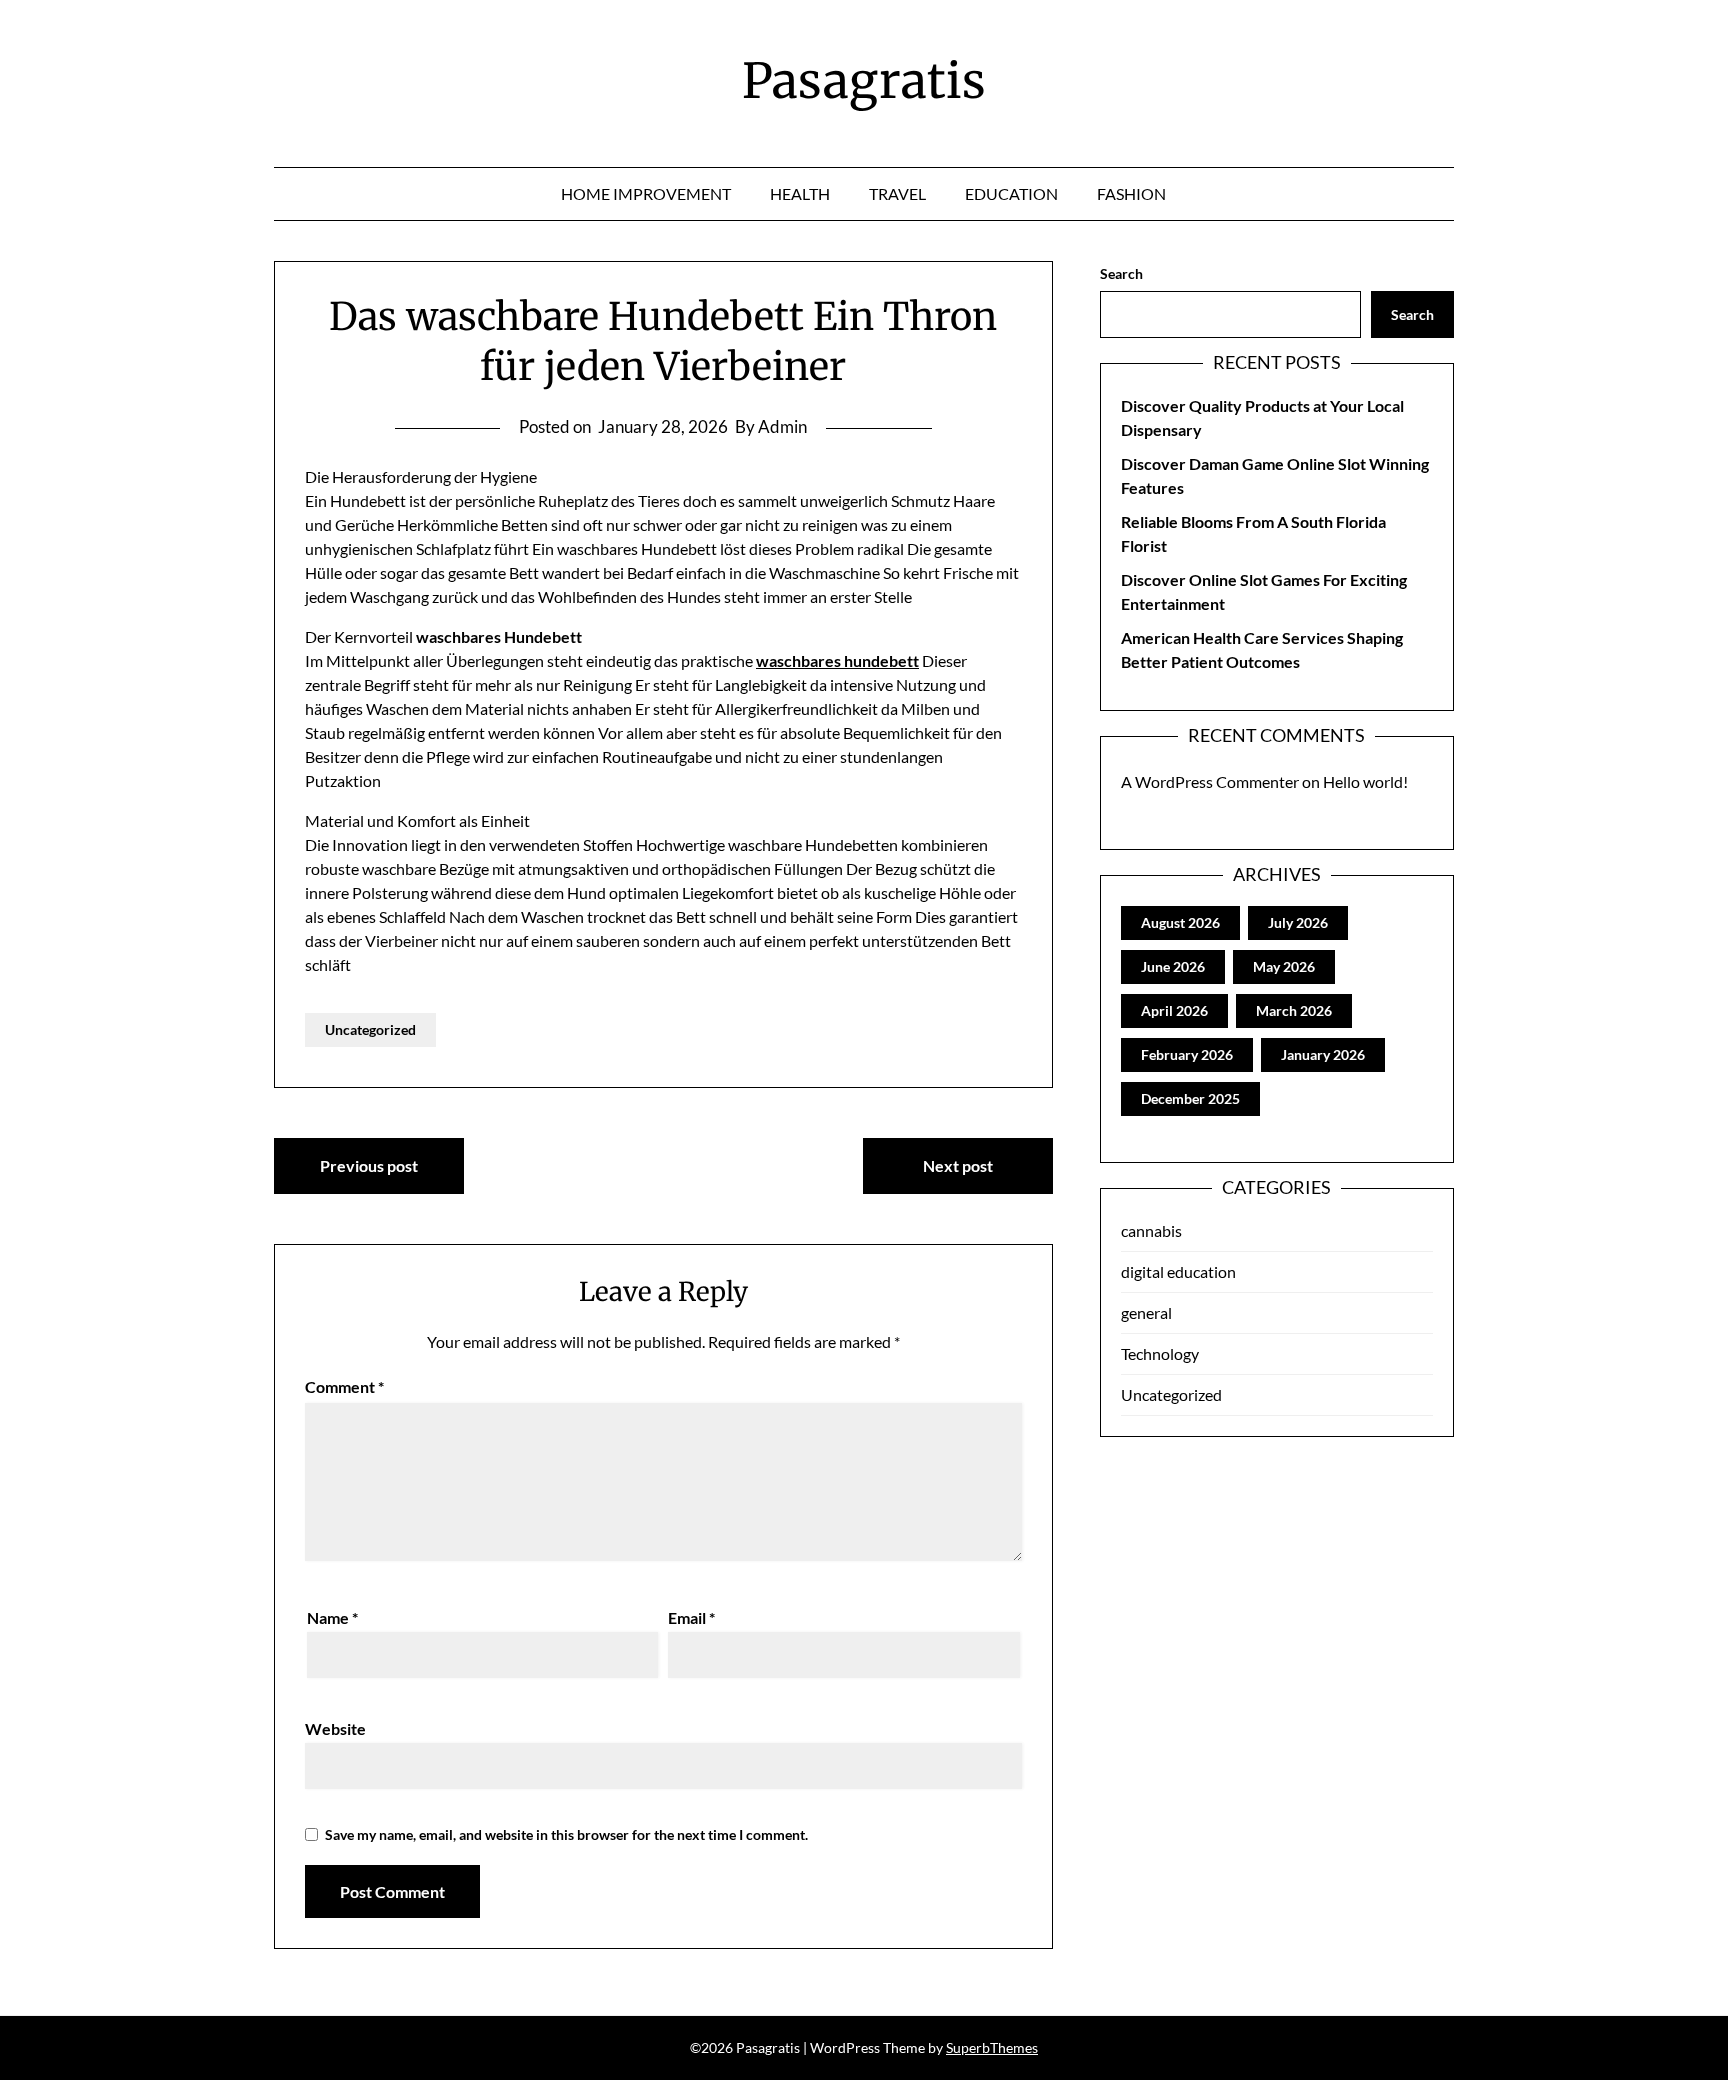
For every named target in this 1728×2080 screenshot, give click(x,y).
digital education (1178, 1271)
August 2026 (1180, 922)
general (1146, 1312)
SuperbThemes (992, 2047)
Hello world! (1365, 781)
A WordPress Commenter (1210, 781)
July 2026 (1298, 922)
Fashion (1131, 193)
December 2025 (1190, 1098)
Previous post (369, 1165)
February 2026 (1187, 1054)
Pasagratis (864, 81)
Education (1011, 193)
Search (1121, 273)
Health (800, 193)
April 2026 (1174, 1010)
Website (335, 1728)
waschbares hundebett (837, 660)
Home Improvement (646, 193)
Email (691, 1617)
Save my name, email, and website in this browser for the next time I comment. (566, 1834)
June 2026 (1173, 966)
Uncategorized (370, 1029)
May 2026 (1284, 966)
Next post (958, 1165)
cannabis (1151, 1230)
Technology (1160, 1353)
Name (332, 1617)
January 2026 (1323, 1054)
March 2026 (1294, 1010)
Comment (344, 1386)
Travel (897, 193)
